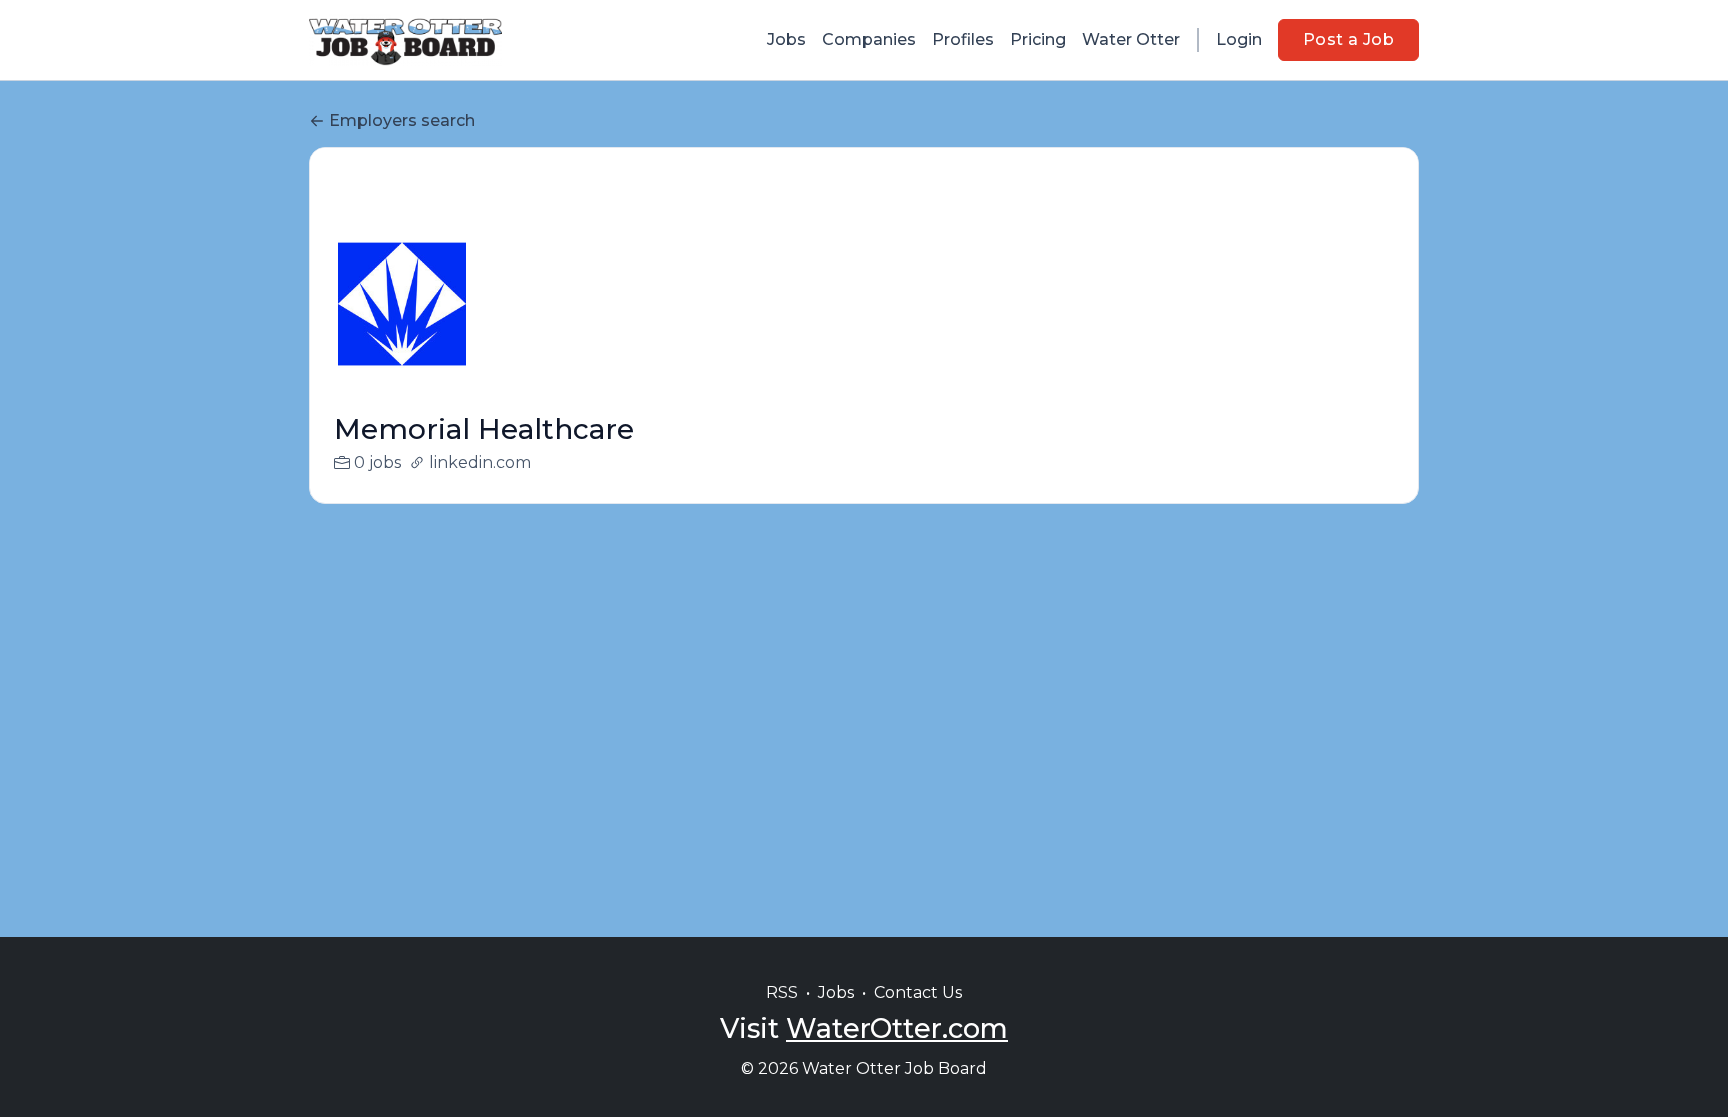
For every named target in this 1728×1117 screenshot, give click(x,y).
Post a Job (1348, 39)
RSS (782, 992)
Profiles (963, 39)
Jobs (786, 39)
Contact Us (918, 992)
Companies (869, 39)
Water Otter (1131, 39)
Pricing (1038, 39)
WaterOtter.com (897, 1028)
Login (1239, 39)
